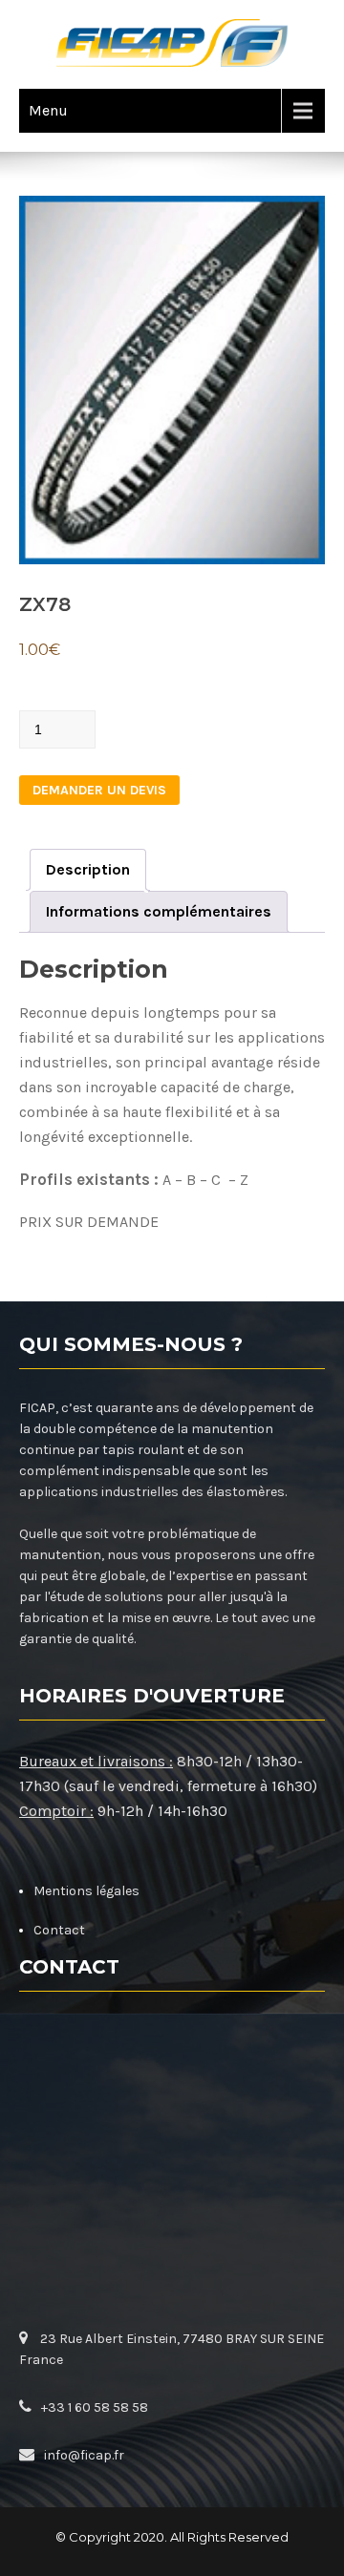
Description (88, 869)
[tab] (88, 870)
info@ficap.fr (84, 2455)
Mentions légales (86, 1891)
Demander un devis (99, 790)
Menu (48, 110)
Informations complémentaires (159, 911)
